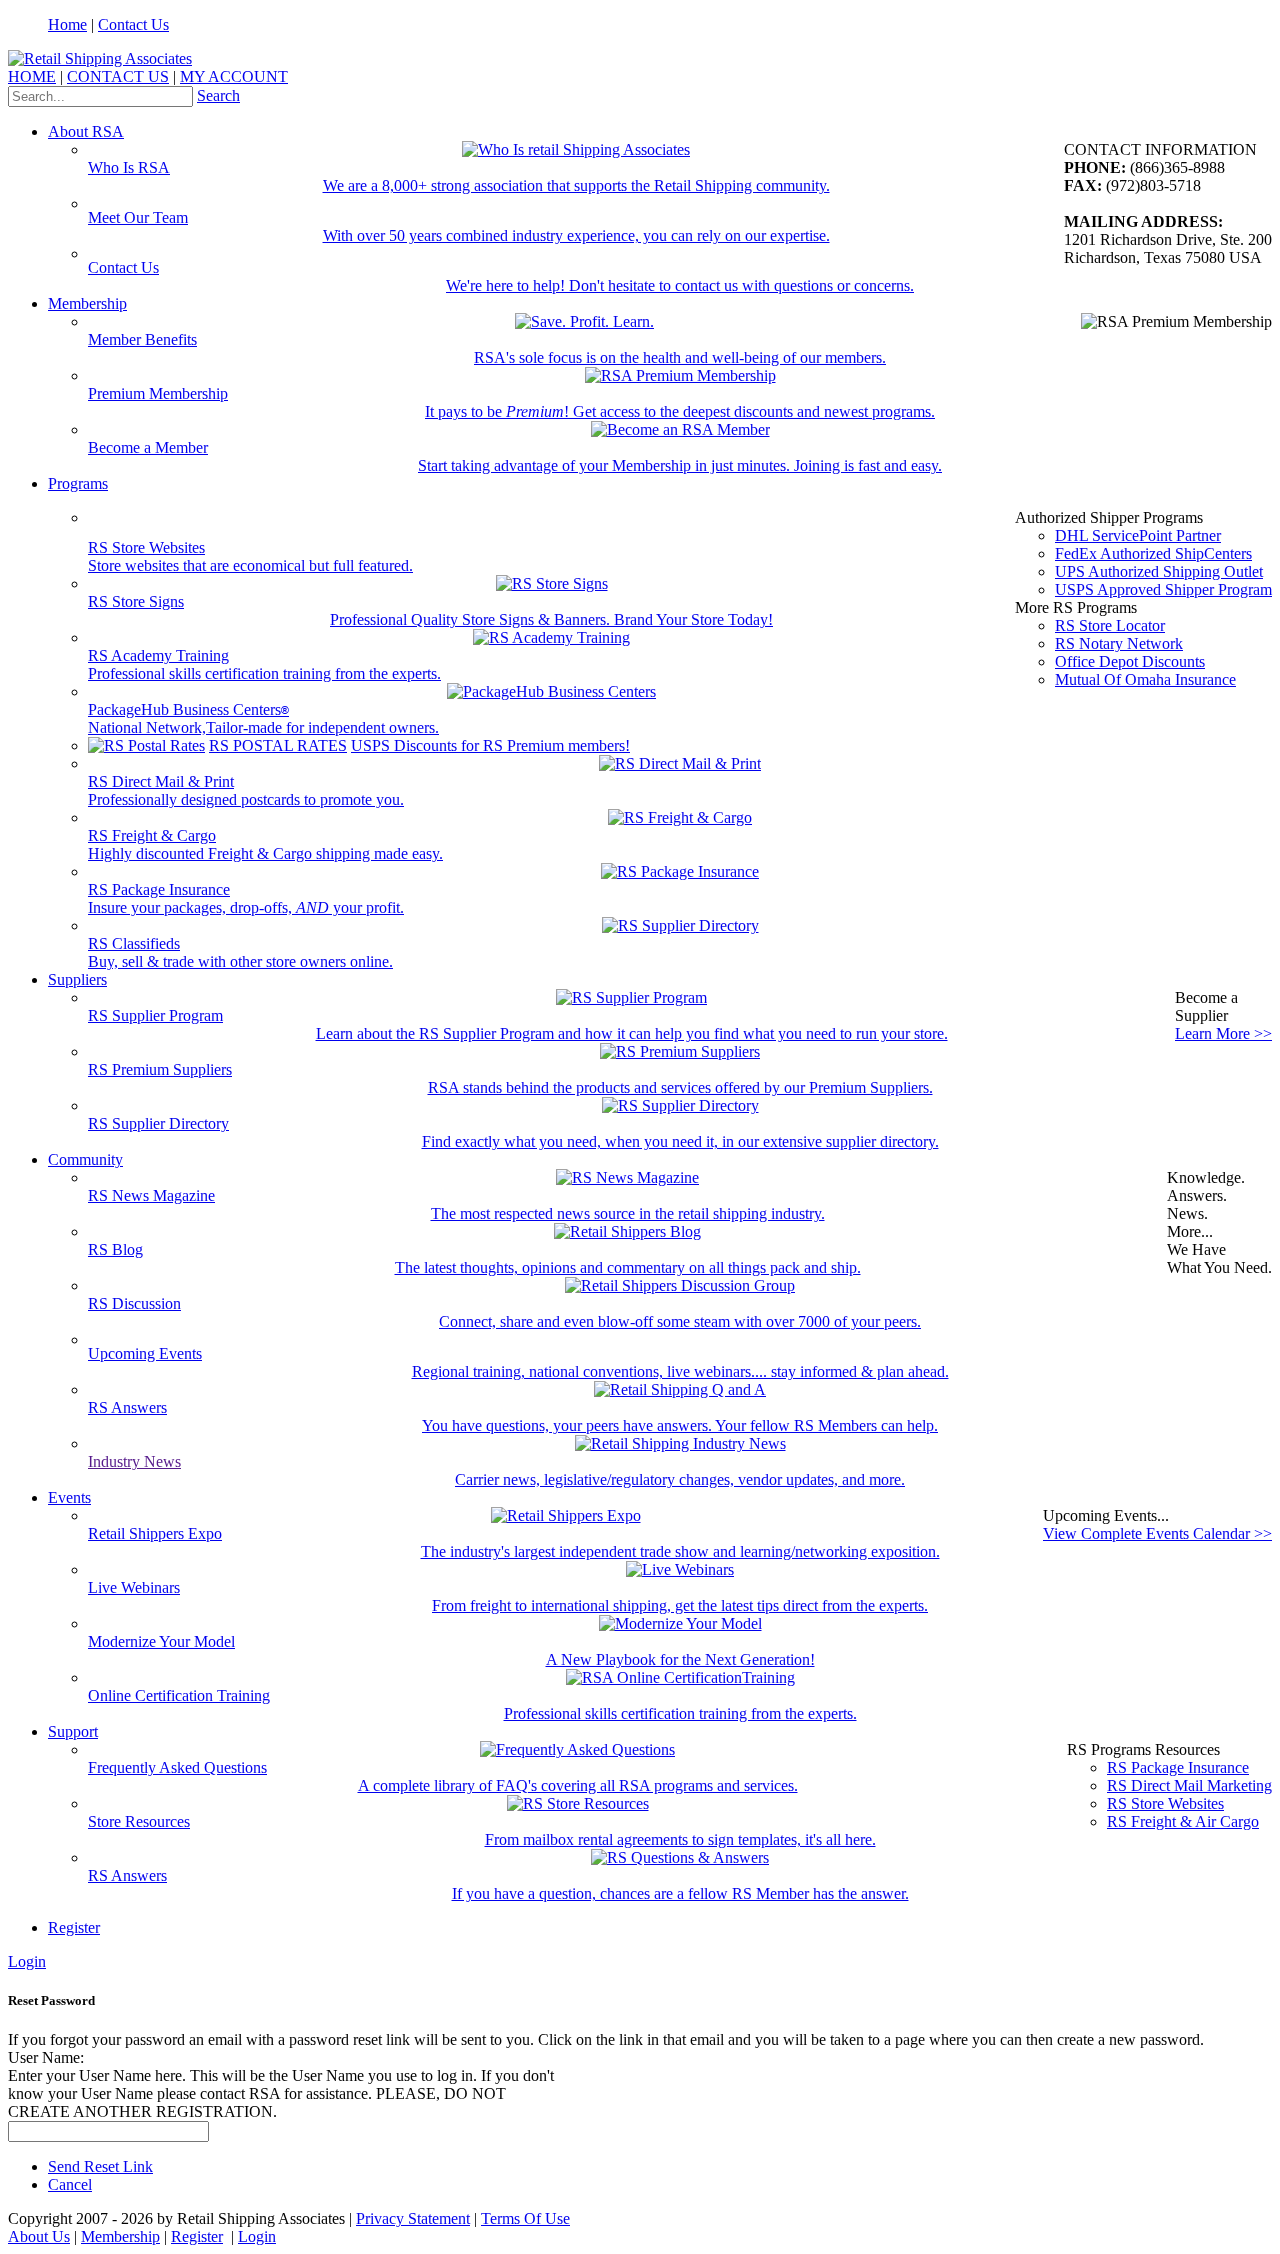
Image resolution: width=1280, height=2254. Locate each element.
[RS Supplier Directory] (680, 1105)
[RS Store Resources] (578, 1803)
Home (67, 24)
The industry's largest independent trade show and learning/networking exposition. (680, 1551)
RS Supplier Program (155, 1015)
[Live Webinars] (680, 1569)
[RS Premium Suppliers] (680, 1051)
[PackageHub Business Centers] (551, 691)
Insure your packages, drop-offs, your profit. (246, 907)
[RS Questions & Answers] (680, 1857)
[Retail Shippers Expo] (566, 1515)
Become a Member (148, 447)
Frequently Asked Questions (177, 1767)
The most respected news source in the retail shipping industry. (628, 1213)
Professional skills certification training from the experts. (264, 673)
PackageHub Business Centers (188, 709)
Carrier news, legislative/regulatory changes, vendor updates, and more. (680, 1479)
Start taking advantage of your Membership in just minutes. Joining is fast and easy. (680, 465)
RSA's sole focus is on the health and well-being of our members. (680, 357)
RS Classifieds (134, 943)
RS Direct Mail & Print (161, 781)
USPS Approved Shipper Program (1163, 589)
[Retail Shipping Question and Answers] (680, 1389)
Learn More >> (1223, 1033)
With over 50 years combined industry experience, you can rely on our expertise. (576, 235)
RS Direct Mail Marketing (1189, 1785)
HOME (32, 76)
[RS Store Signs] (552, 583)
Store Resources (139, 1821)
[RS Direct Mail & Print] (680, 763)
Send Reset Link (100, 2166)
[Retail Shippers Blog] (627, 1231)
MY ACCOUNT (234, 76)
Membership (120, 2236)
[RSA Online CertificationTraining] (680, 1677)
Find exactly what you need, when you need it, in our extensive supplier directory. (680, 1141)
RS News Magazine (151, 1195)
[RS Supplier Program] (631, 997)
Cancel (70, 2184)
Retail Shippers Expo (155, 1533)
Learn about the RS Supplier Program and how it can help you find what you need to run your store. (632, 1033)
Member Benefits (142, 339)
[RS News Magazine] (627, 1177)
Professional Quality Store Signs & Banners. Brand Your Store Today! (551, 619)
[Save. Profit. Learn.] (584, 321)
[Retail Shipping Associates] (100, 58)
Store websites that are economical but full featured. (250, 565)
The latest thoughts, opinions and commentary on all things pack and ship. (628, 1267)
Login (27, 1961)
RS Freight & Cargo (152, 835)
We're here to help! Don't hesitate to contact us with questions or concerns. (680, 285)
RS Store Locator (1110, 625)
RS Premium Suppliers (160, 1069)
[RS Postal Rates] (146, 745)
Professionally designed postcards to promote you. (246, 799)
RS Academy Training (158, 655)
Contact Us (133, 24)
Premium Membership (158, 393)
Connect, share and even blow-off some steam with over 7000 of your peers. (680, 1321)
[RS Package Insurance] (680, 871)
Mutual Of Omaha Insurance (1145, 679)
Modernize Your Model (161, 1641)
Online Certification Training (179, 1695)
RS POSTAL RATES (278, 745)
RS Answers (127, 1407)
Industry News (134, 1461)
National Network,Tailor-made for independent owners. (263, 727)
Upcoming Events (145, 1353)
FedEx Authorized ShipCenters (1153, 553)
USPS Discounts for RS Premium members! (490, 745)
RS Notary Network (1119, 643)
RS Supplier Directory (158, 1123)
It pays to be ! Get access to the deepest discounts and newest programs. (680, 411)
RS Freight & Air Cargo (1183, 1821)
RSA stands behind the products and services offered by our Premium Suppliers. (680, 1087)
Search (218, 95)
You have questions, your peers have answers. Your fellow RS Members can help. (680, 1425)
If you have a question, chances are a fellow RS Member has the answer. (680, 1893)
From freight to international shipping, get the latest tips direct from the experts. (680, 1605)
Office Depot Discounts (1130, 661)
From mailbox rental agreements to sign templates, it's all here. (680, 1839)
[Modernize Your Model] (680, 1623)
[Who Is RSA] (576, 149)
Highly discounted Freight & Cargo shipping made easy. (265, 853)
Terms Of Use (525, 2218)
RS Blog (115, 1249)
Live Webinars (134, 1587)
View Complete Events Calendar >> (1157, 1533)
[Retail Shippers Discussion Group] (680, 1285)
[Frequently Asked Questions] (577, 1749)
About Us (39, 2236)
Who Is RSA (129, 167)
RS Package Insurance (159, 889)
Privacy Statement (413, 2218)
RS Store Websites (146, 547)
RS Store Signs (136, 601)
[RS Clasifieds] (680, 925)
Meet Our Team (138, 217)
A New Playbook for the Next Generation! (680, 1659)
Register (74, 1927)
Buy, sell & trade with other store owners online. (240, 961)
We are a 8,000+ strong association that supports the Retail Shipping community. (576, 185)
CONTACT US (118, 76)
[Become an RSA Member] (680, 429)
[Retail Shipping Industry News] (680, 1443)
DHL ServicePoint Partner (1138, 535)
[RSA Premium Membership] (680, 375)
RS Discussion (134, 1303)
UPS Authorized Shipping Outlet (1159, 571)
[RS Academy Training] (551, 637)
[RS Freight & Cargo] (680, 817)
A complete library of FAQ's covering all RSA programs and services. (578, 1785)
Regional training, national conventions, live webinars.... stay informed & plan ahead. (680, 1371)
